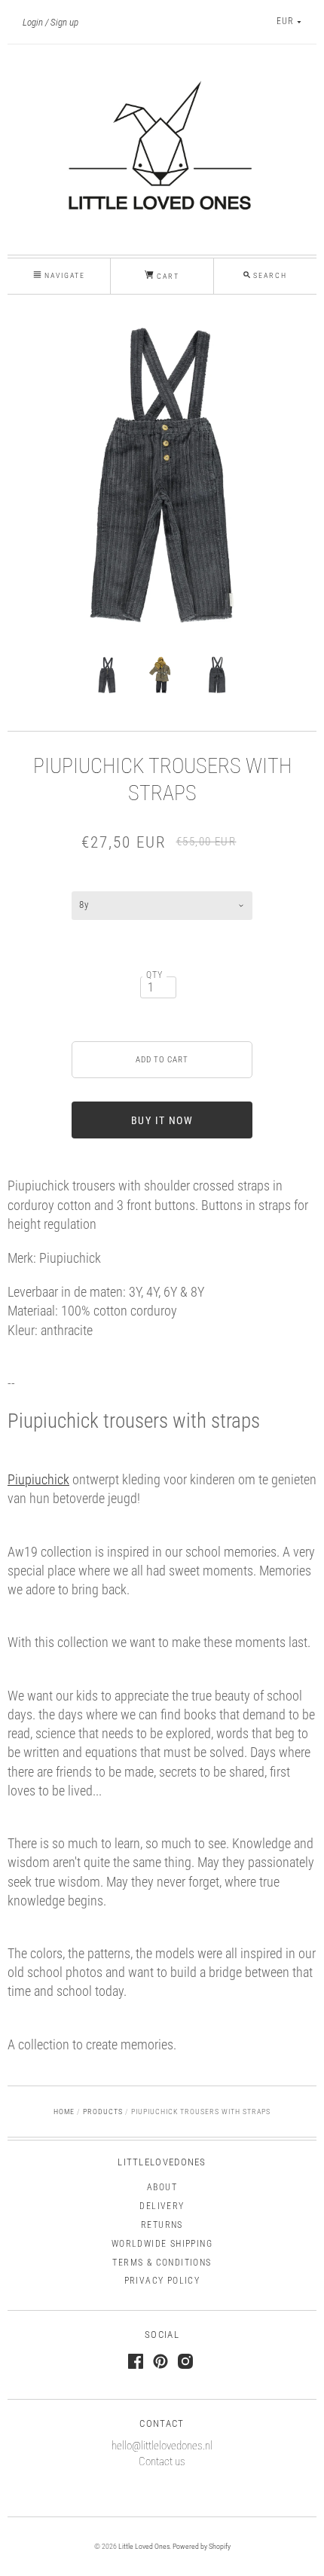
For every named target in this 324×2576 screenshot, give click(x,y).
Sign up (64, 22)
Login (33, 22)
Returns (162, 2225)
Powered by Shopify (202, 2546)
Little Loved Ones (144, 2546)
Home (64, 2112)
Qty (155, 975)
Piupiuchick (38, 1479)
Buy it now (162, 1120)
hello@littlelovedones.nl (162, 2446)
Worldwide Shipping (162, 2244)
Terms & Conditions (162, 2263)
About (162, 2187)
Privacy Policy (162, 2281)
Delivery (162, 2206)
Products (103, 2112)
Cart (167, 276)
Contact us (162, 2461)
